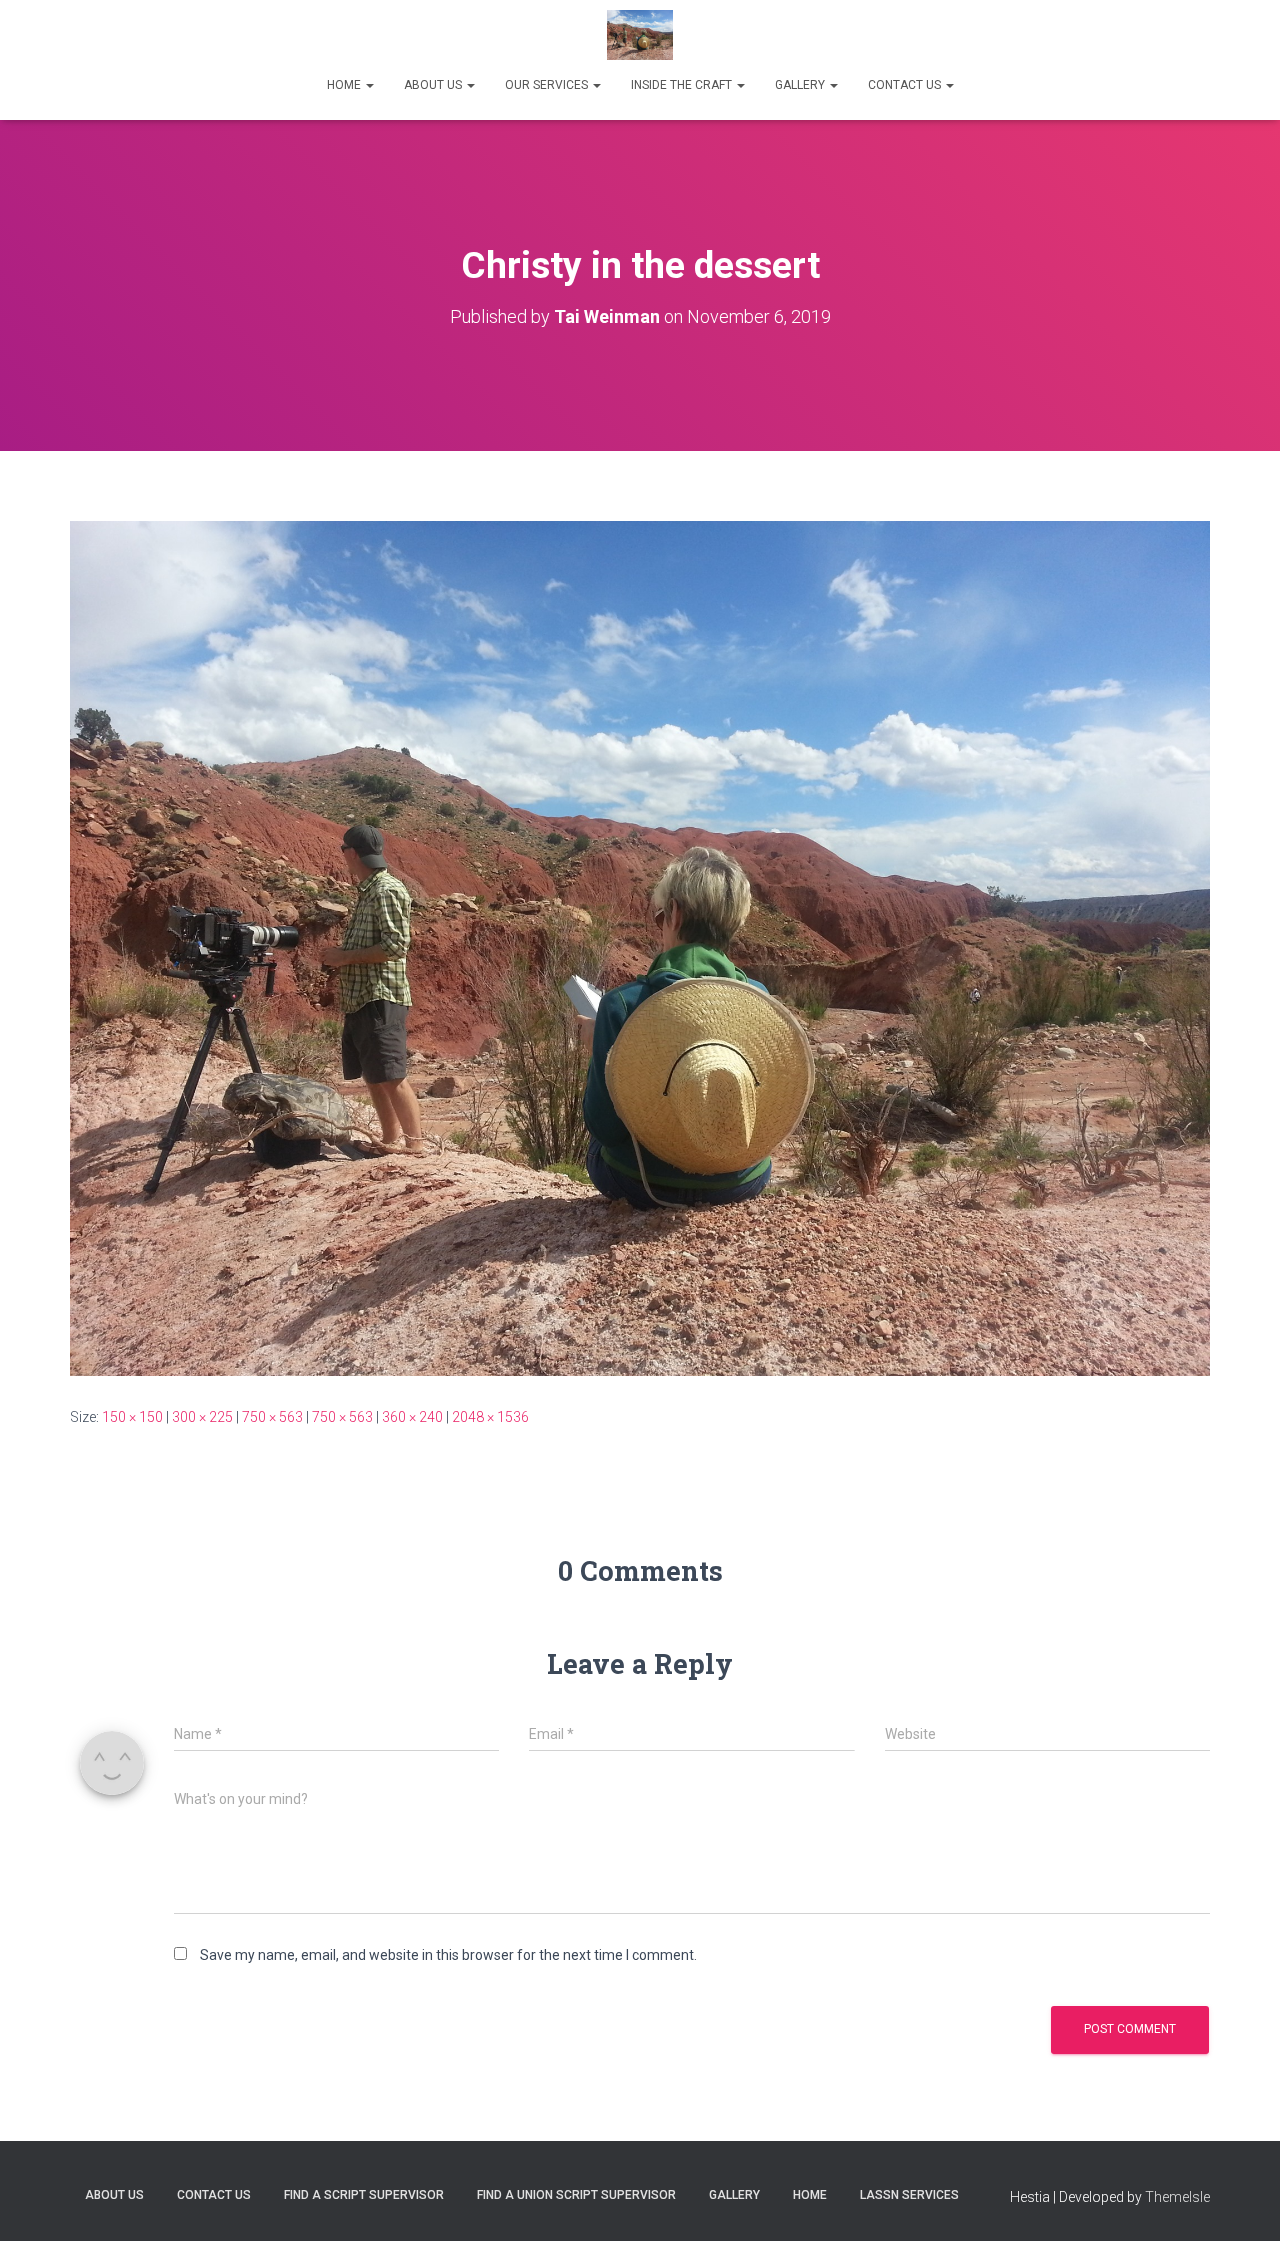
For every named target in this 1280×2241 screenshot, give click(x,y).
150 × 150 (132, 1417)
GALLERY (801, 85)
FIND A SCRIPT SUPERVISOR (364, 2195)
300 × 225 (202, 1417)
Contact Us (214, 2195)
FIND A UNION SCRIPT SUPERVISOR (576, 2195)
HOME (345, 85)
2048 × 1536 (490, 1417)
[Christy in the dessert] (640, 947)
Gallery (734, 2195)
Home (810, 2195)
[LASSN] (640, 35)
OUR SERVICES (548, 85)
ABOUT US (434, 85)
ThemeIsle (1177, 2197)
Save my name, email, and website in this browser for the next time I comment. (448, 1955)
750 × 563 (272, 1417)
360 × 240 (412, 1417)
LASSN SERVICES (909, 2195)
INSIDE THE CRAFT (683, 85)
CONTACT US (906, 85)
